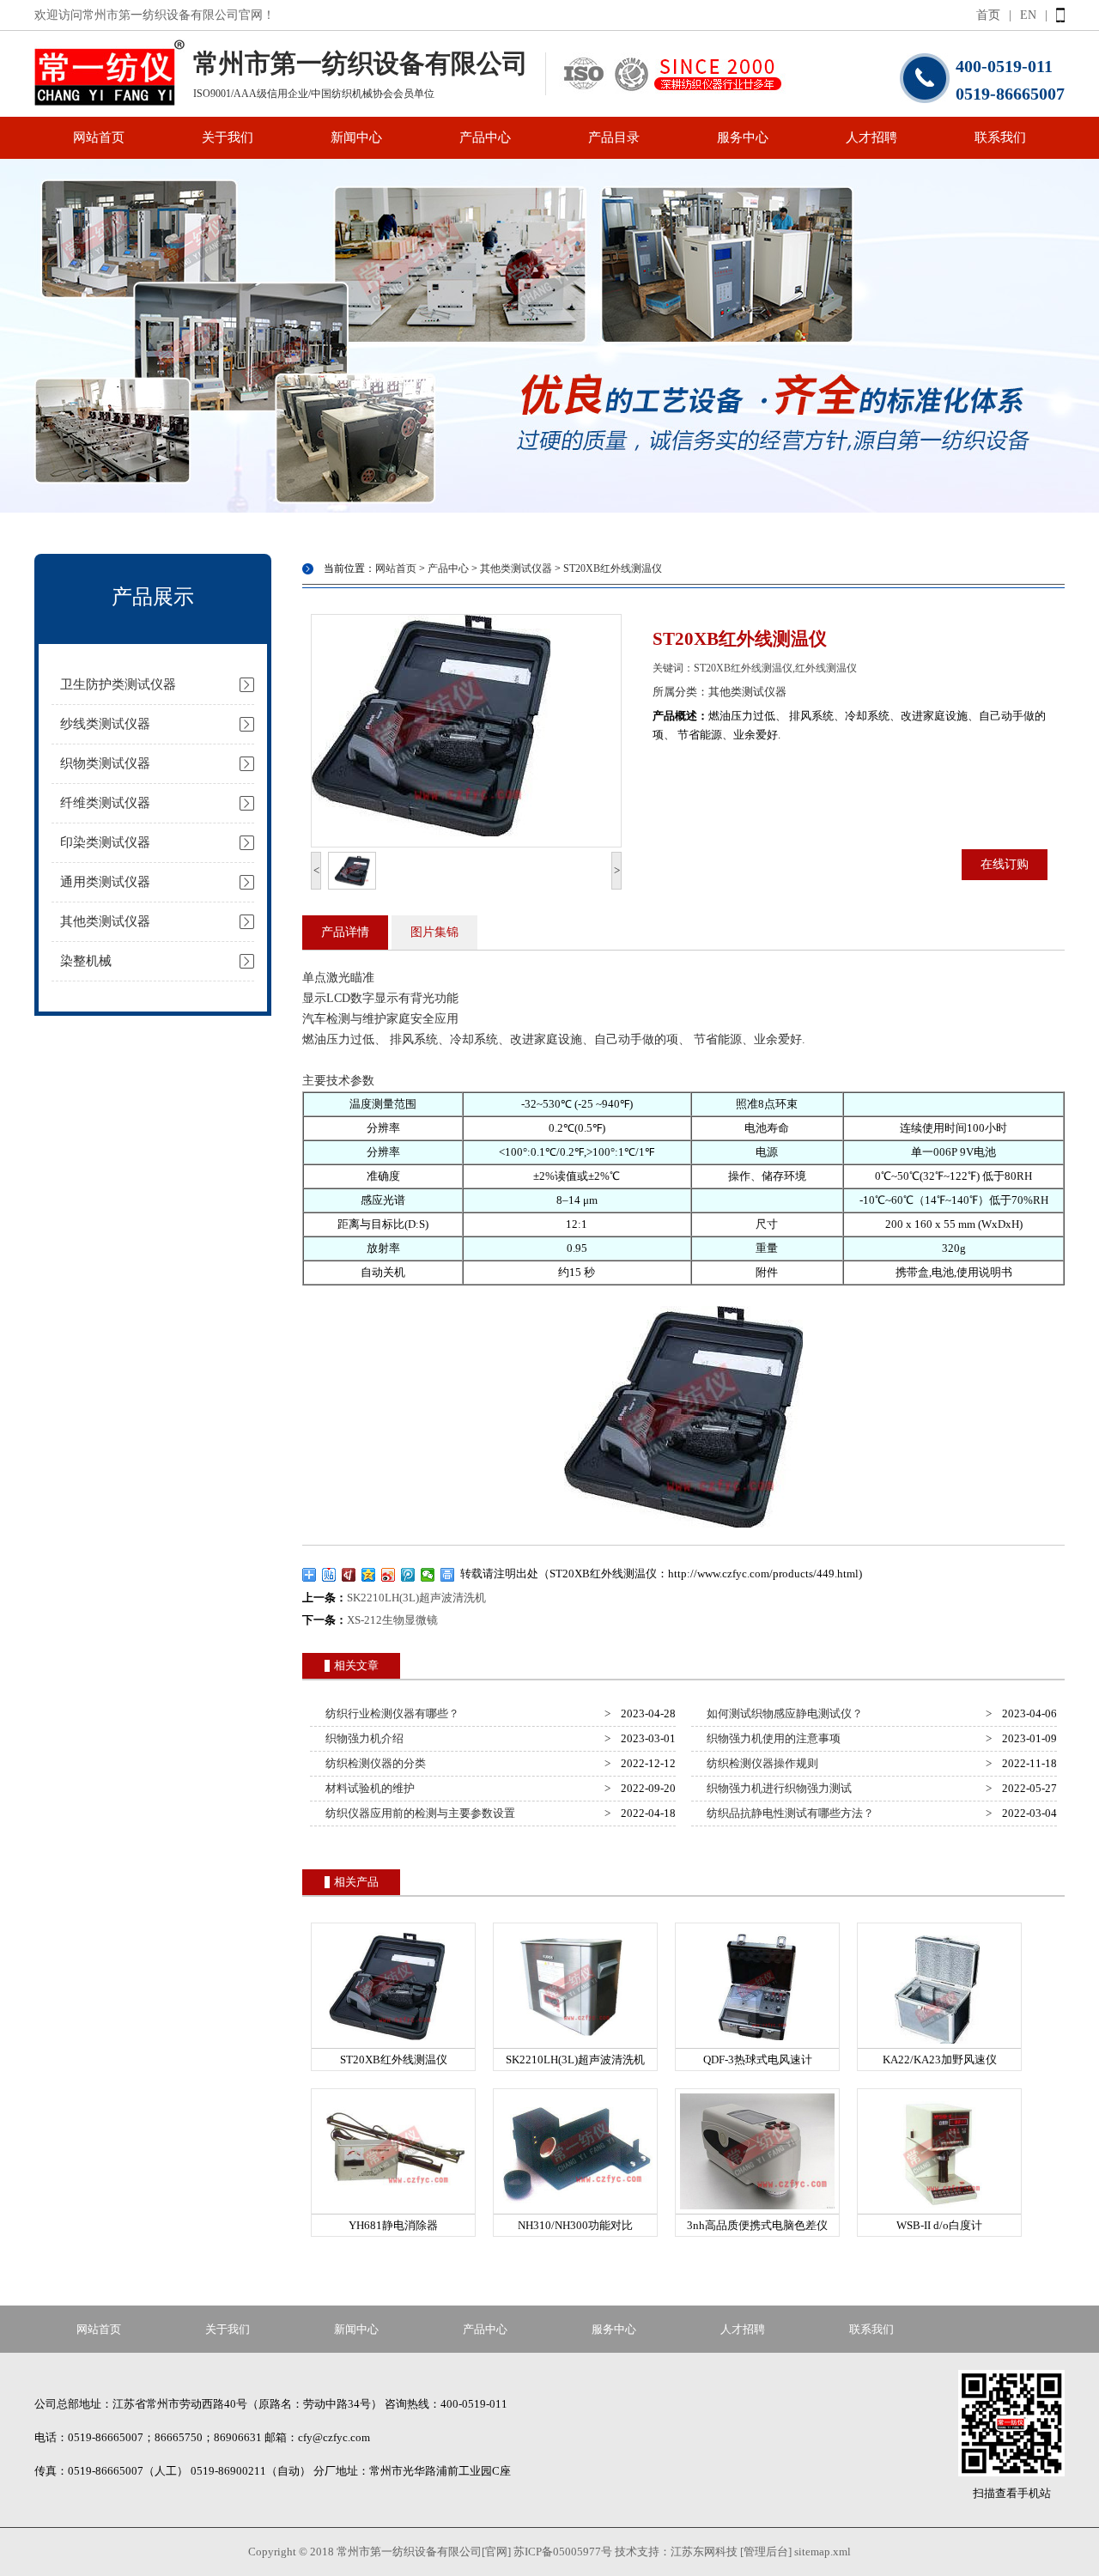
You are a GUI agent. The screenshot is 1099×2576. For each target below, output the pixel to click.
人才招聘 (871, 137)
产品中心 (485, 137)
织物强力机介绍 (362, 1738)
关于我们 (228, 137)
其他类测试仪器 (105, 921)
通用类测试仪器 (105, 882)
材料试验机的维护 (367, 1788)
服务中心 (743, 137)
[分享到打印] (448, 1575)
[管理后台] (766, 2552)
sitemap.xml (823, 2552)
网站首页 (99, 137)
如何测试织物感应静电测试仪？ (782, 1713)
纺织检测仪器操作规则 (760, 1763)
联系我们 (1000, 137)
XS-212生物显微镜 (392, 1620)
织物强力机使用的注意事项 (771, 1738)
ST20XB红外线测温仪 (613, 568)
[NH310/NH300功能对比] (575, 2210)
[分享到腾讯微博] (408, 1575)
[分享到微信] (428, 1575)
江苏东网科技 (704, 2552)
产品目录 (614, 137)
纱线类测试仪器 (105, 724)
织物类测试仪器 (105, 763)
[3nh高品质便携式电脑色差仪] (757, 2210)
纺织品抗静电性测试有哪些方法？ (788, 1813)
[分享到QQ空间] (369, 1575)
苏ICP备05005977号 (563, 2552)
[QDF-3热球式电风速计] (757, 2044)
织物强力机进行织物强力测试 (777, 1788)
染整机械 (86, 961)
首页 (988, 15)
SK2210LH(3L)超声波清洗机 (416, 1598)
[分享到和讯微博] (349, 1575)
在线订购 (1005, 864)
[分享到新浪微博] (389, 1575)
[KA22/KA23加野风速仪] (939, 2044)
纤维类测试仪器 (105, 803)
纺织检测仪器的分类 (373, 1763)
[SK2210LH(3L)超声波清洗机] (575, 2044)
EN (1028, 15)
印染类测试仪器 (105, 842)
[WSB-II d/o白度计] (939, 2210)
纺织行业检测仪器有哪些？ (390, 1713)
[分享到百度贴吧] (329, 1575)
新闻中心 (356, 137)
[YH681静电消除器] (393, 2210)
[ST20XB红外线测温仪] (393, 2044)
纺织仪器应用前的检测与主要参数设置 (418, 1813)
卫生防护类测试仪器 (118, 684)
